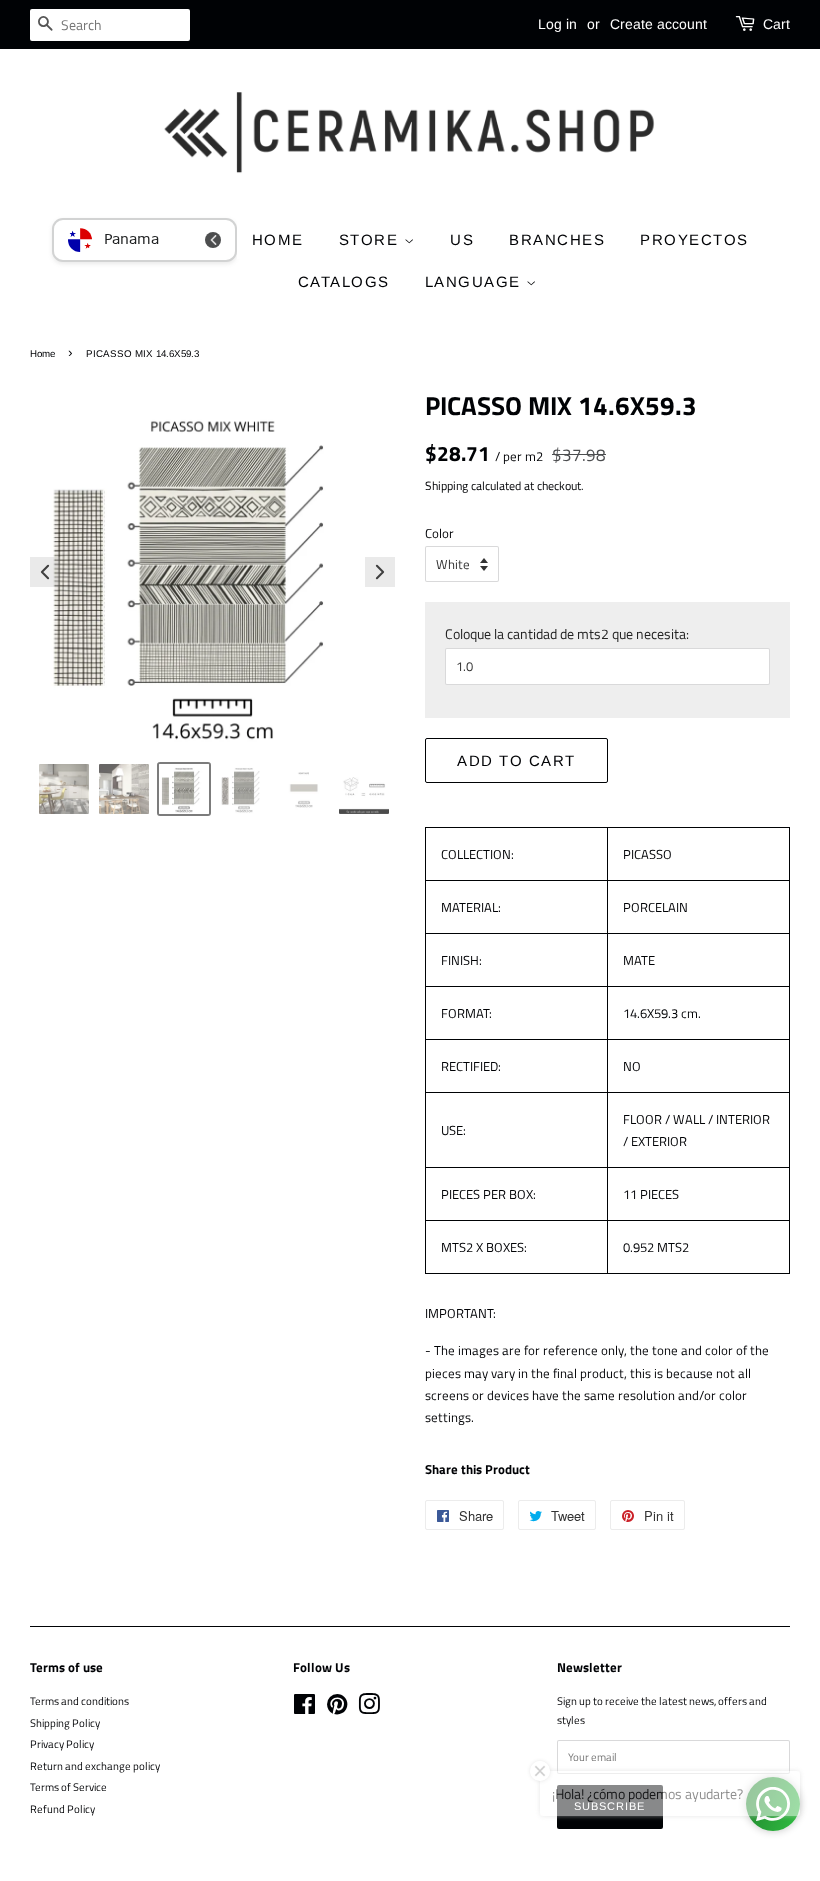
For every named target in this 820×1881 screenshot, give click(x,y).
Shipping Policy (65, 1722)
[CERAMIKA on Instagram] (369, 1708)
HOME (278, 239)
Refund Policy (62, 1808)
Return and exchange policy (95, 1765)
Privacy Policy (62, 1743)
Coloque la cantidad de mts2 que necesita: (567, 633)
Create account (658, 24)
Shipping (446, 485)
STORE (371, 239)
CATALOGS (344, 281)
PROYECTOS (694, 239)
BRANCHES (557, 239)
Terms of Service (68, 1786)
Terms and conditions (79, 1700)
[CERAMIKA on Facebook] (304, 1708)
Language (476, 281)
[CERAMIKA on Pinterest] (337, 1708)
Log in (557, 24)
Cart (776, 24)
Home (42, 353)
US (462, 239)
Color (439, 533)
